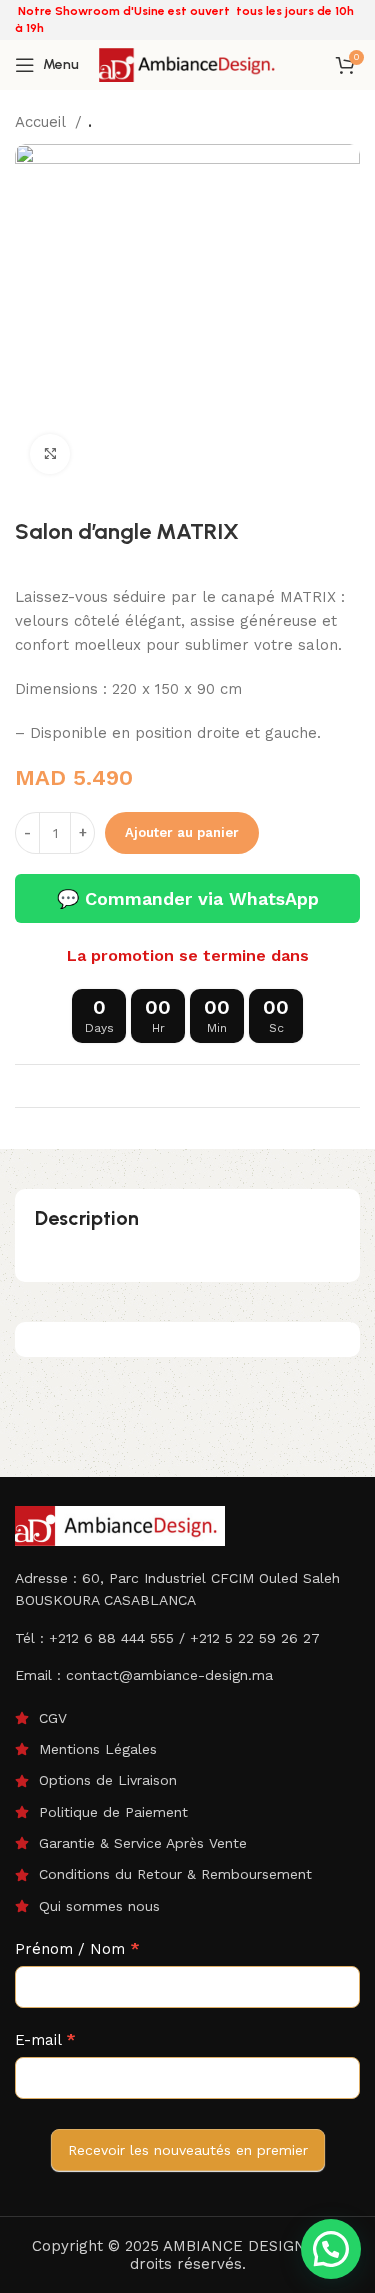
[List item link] (187, 1718)
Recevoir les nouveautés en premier (188, 2150)
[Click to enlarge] (50, 454)
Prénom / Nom (77, 1949)
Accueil (42, 122)
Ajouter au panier (182, 832)
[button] (331, 2249)
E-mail (45, 2040)
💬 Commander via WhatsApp (188, 898)
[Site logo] (189, 64)
